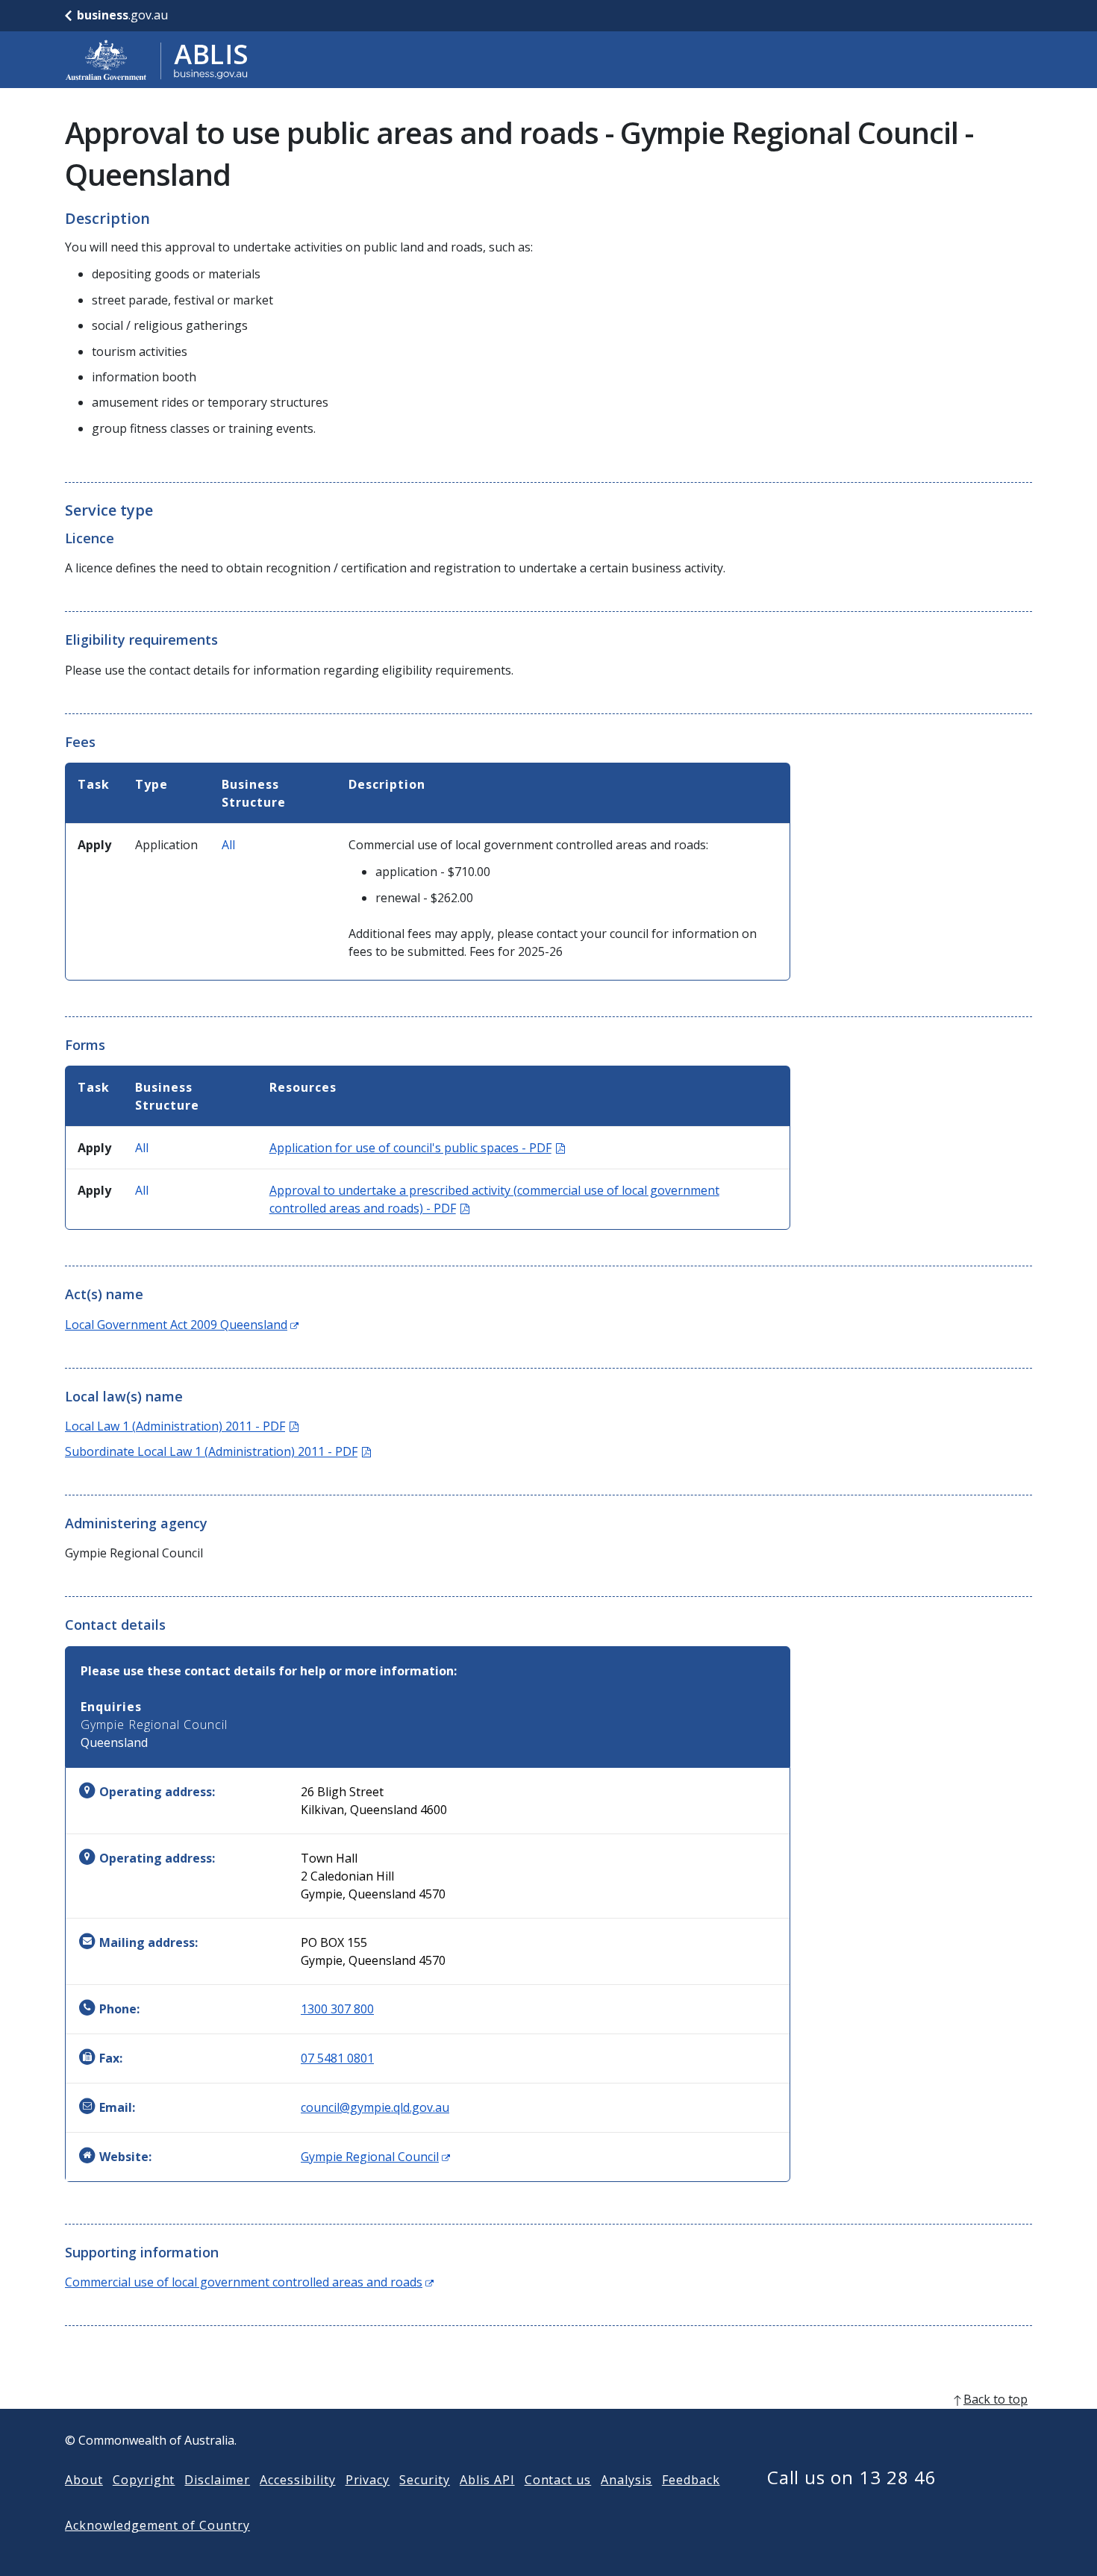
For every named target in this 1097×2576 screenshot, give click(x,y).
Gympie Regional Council (375, 2157)
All (228, 845)
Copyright (144, 2480)
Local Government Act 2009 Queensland (182, 1325)
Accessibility (297, 2480)
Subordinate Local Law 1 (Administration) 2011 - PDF (218, 1451)
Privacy (368, 2480)
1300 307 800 (337, 2009)
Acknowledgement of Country (157, 2525)
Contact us (558, 2480)
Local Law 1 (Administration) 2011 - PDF (182, 1426)
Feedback (691, 2480)
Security (425, 2480)
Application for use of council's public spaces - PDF (417, 1148)
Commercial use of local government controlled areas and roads (249, 2282)
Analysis (626, 2480)
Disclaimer (217, 2480)
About (84, 2480)
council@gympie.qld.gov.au (375, 2107)
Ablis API (487, 2480)
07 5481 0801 (337, 2058)
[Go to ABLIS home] (157, 60)
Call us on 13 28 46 (852, 2477)
